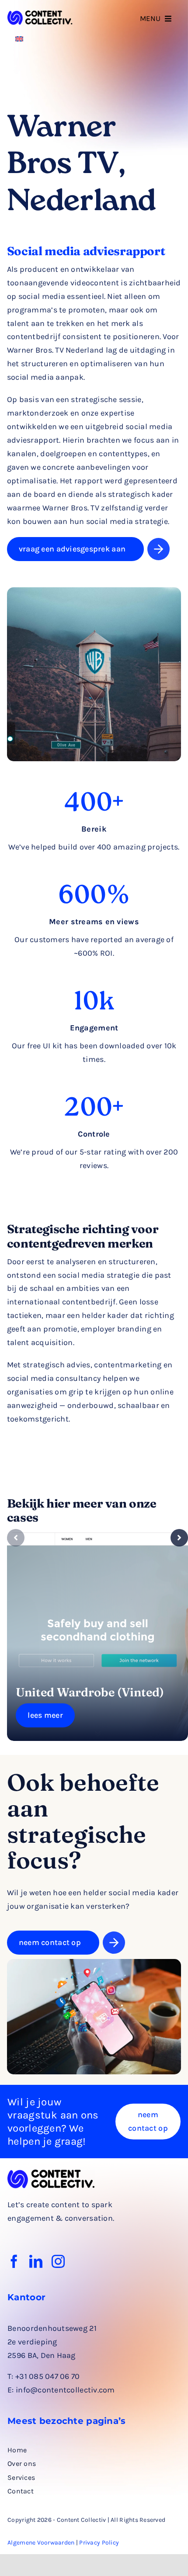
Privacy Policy (99, 2543)
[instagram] (58, 2261)
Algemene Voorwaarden (41, 2543)
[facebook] (14, 2261)
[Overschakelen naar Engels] (19, 38)
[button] (16, 1538)
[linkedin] (36, 2261)
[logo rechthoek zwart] (40, 14)
